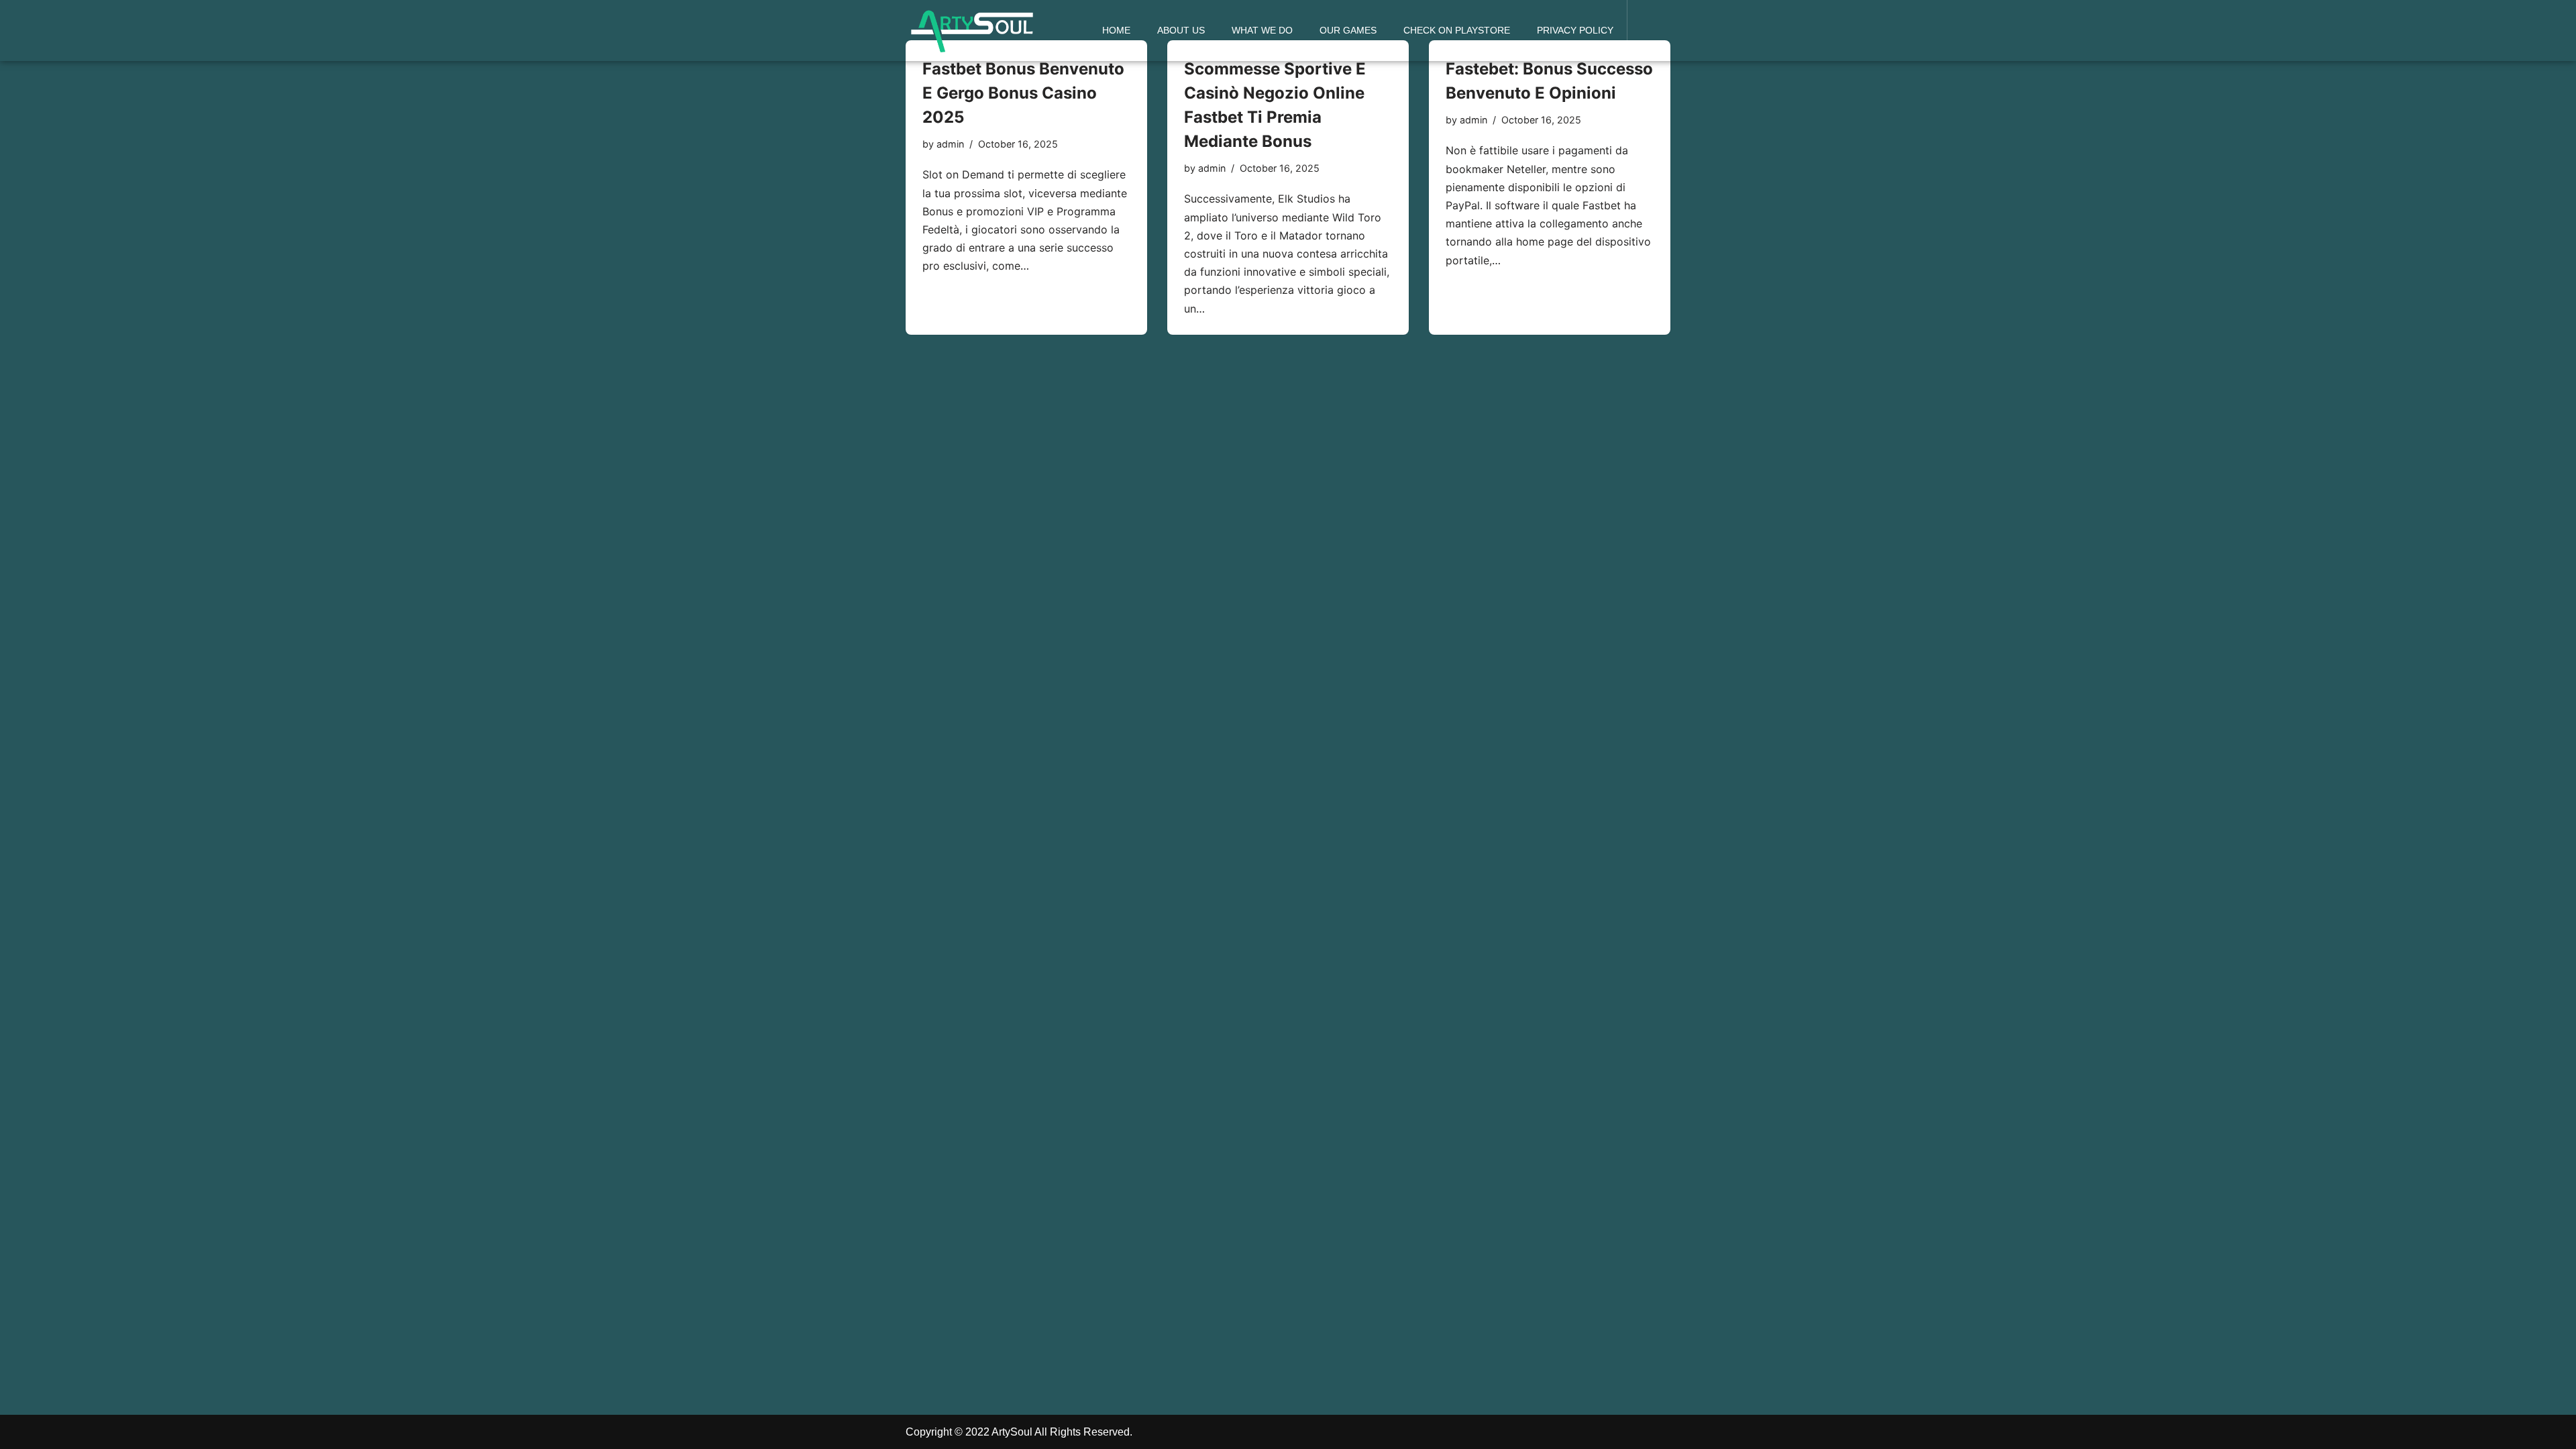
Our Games (1348, 30)
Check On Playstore (1457, 30)
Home (1116, 30)
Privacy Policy (1575, 30)
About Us (1181, 30)
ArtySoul (1012, 1432)
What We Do (1262, 30)
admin (950, 144)
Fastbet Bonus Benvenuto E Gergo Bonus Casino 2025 (1023, 93)
